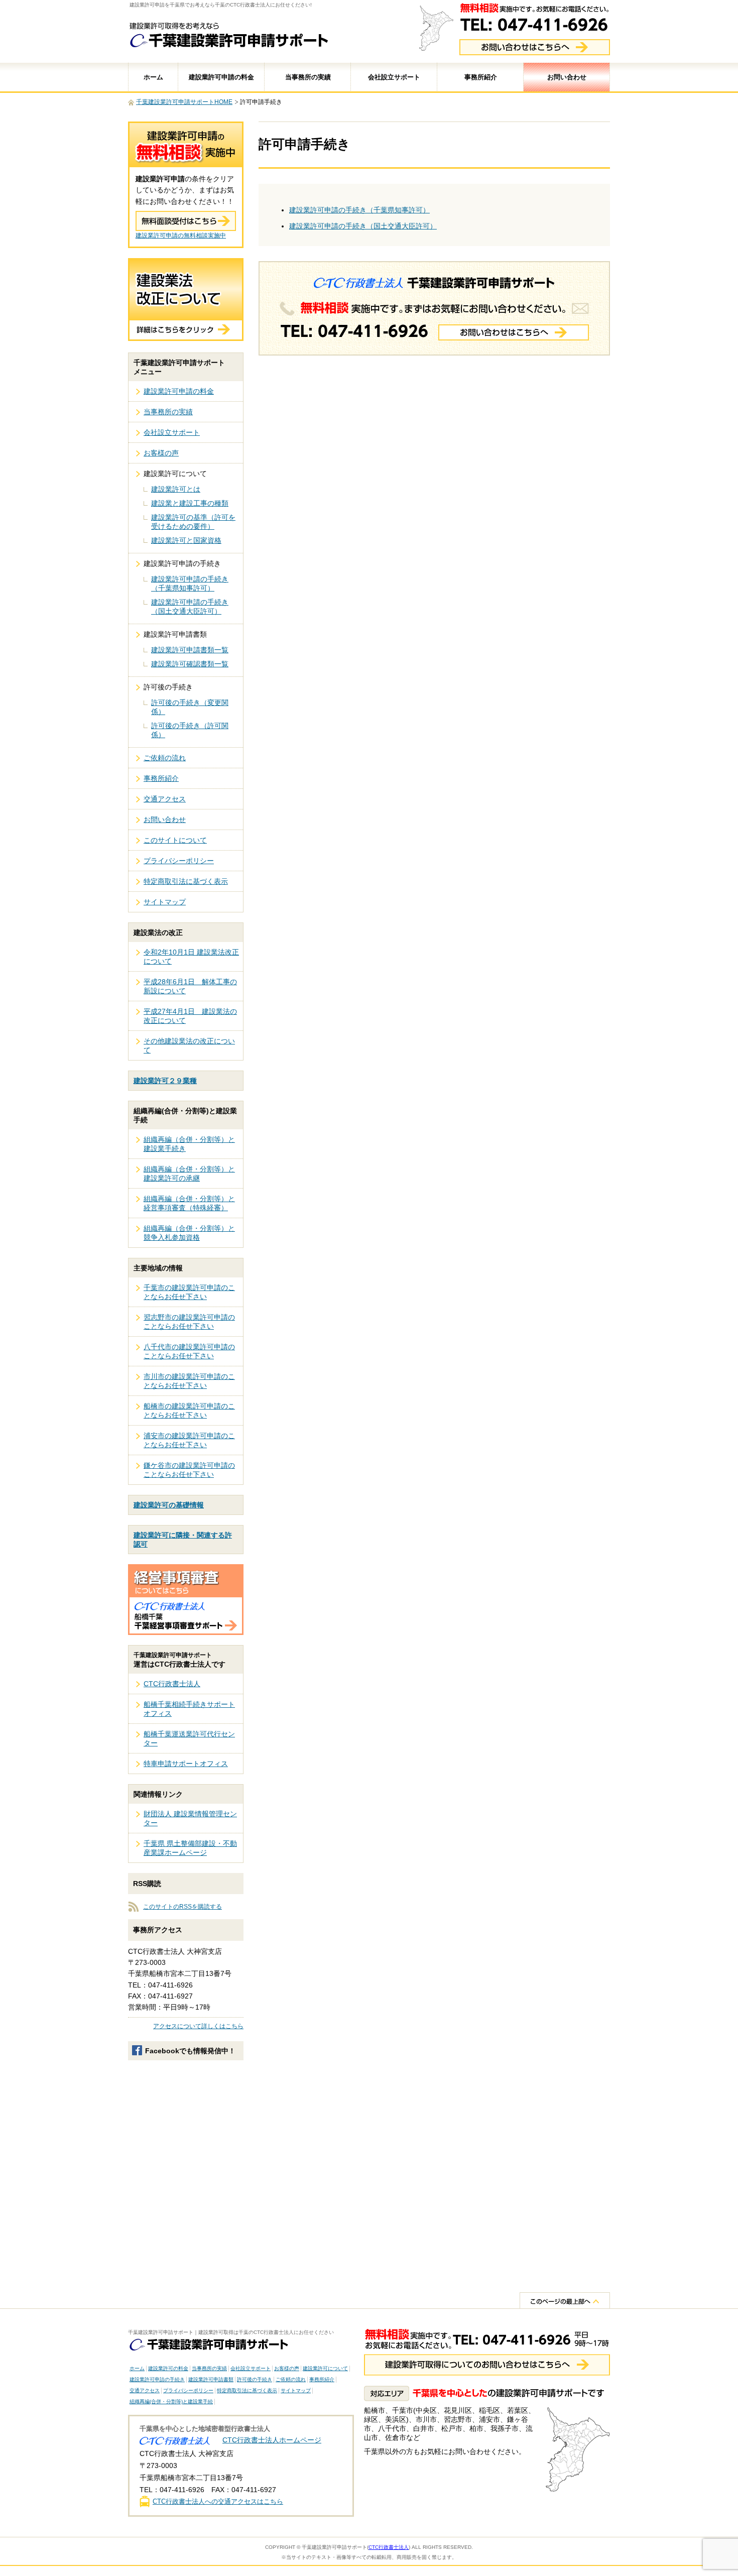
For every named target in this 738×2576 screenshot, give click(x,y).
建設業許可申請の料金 (221, 77)
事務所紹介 (481, 77)
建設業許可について (325, 2368)
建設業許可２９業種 (165, 1081)
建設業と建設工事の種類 (190, 503)
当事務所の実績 (308, 77)
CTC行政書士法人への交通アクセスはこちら (218, 2501)
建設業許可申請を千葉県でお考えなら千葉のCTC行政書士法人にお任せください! (221, 5)
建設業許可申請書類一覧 (190, 650)
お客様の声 (161, 453)
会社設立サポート (394, 77)
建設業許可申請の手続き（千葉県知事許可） (359, 210)
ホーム (153, 77)
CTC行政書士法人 (172, 1684)
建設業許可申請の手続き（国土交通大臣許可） (363, 226)
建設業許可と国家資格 (186, 540)
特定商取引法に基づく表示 (186, 881)
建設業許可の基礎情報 (169, 1505)
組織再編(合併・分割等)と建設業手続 (171, 2402)
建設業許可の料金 (168, 2368)
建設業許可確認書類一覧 (190, 664)
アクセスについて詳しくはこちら (198, 2026)
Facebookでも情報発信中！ (190, 2051)
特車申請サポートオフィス (186, 1764)
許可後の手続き (255, 2379)
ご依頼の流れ (165, 758)
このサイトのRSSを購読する (182, 1907)
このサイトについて (175, 840)
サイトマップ (165, 902)
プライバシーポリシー (179, 861)
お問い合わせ (567, 77)
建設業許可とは (176, 489)
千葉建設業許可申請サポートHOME (184, 102)
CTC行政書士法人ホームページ (272, 2440)
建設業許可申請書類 (211, 2379)
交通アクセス (165, 799)
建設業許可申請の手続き (157, 2379)
